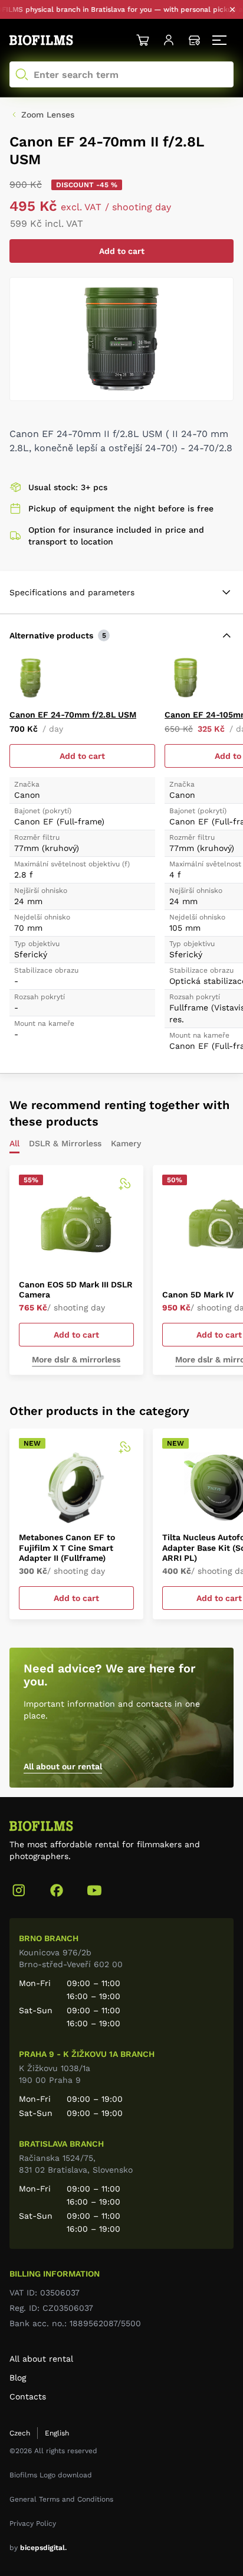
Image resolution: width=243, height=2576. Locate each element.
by (38, 2548)
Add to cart (122, 251)
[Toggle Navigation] (221, 40)
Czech (20, 2433)
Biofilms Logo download (51, 2475)
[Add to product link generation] (124, 1184)
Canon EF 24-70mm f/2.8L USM (73, 715)
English (57, 2433)
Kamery (126, 1144)
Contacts (28, 2396)
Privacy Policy (33, 2523)
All (14, 1144)
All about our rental (63, 1766)
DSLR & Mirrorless (65, 1144)
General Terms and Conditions (61, 2499)
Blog (18, 2378)
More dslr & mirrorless (76, 1359)
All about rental (41, 2359)
